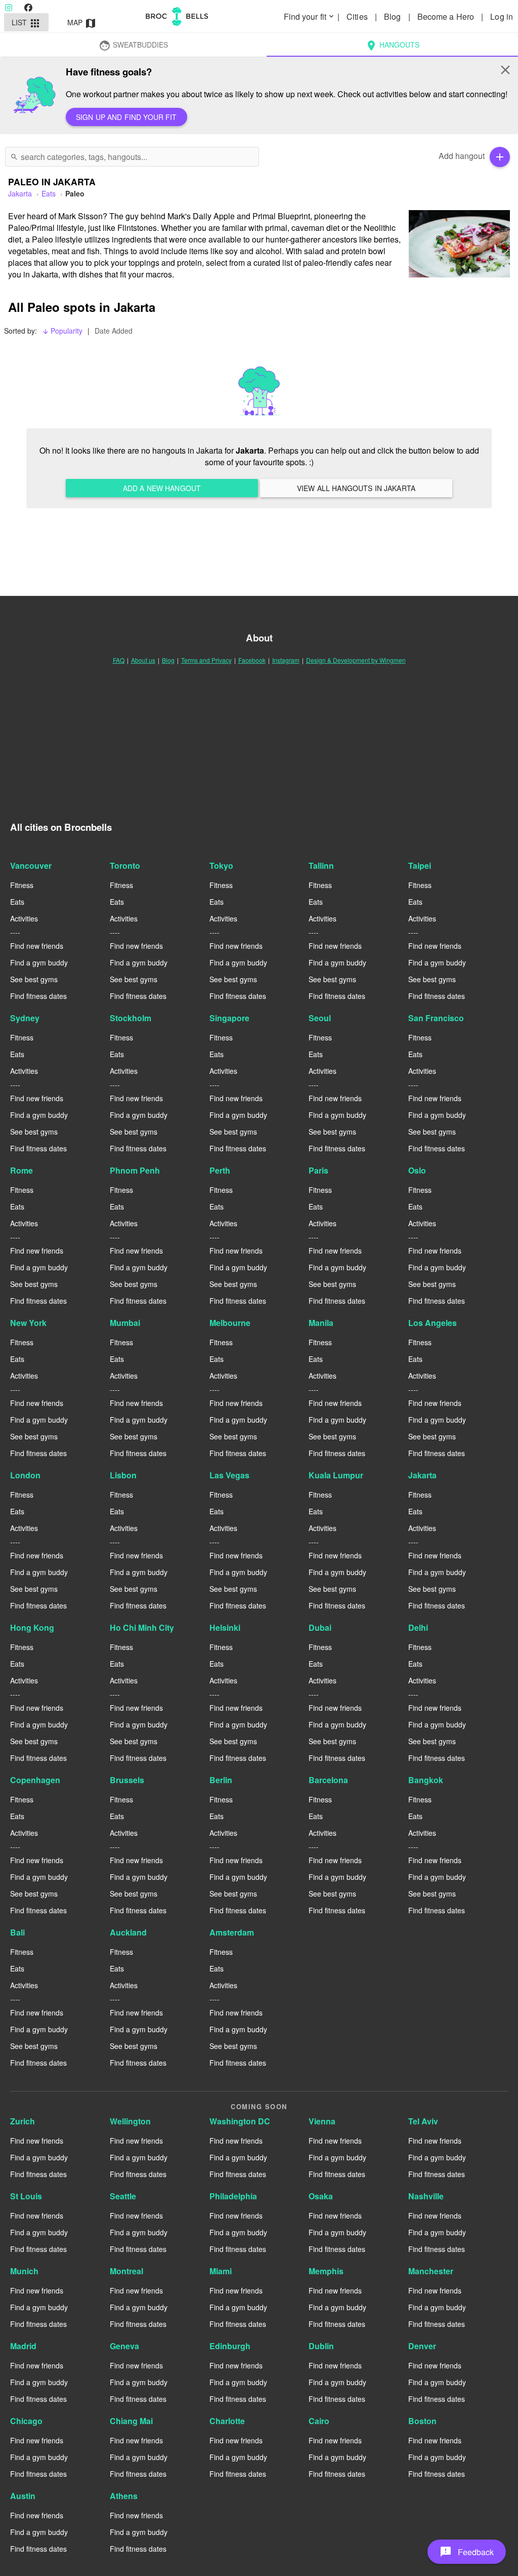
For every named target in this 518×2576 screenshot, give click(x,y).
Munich (24, 2271)
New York (28, 1323)
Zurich (23, 2121)
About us (143, 660)
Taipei (420, 866)
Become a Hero (447, 16)
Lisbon (123, 1475)
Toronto (125, 866)
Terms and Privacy (206, 660)
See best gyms (34, 979)
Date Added (114, 331)
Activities (24, 918)
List (27, 23)
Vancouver (31, 866)
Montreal (126, 2271)
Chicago (26, 2421)
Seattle (123, 2196)
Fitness (22, 885)
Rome (21, 1170)
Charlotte (227, 2421)
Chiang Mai (131, 2421)
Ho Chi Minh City (142, 1627)
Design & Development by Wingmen (356, 660)
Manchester (431, 2271)
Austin (23, 2496)
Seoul (320, 1018)
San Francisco (436, 1018)
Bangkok (426, 1780)
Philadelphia (233, 2196)
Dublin (321, 2346)
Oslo (417, 1170)
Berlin (221, 1780)
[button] (467, 2552)
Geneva (124, 2346)
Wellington (130, 2121)
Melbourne (230, 1323)
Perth (220, 1170)
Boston (422, 2421)
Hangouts (392, 46)
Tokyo (221, 866)
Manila (321, 1323)
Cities (358, 16)
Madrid (23, 2346)
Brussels (127, 1780)
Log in (502, 16)
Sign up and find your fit (126, 117)
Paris (318, 1170)
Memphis (326, 2271)
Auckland (128, 1932)
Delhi (418, 1627)
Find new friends (37, 946)
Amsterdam (232, 1932)
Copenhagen (35, 1780)
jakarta (20, 193)
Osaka (321, 2196)
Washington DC (240, 2121)
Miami (221, 2271)
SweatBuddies (133, 46)
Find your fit (310, 16)
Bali (17, 1932)
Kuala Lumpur (336, 1475)
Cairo (319, 2421)
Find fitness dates (38, 996)
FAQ (119, 660)
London (25, 1475)
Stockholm (131, 1018)
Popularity (62, 331)
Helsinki (225, 1627)
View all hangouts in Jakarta (356, 488)
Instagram (286, 660)
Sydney (25, 1018)
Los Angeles (433, 1323)
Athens (124, 2496)
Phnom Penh (135, 1170)
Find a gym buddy (39, 962)
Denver (422, 2346)
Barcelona (328, 1780)
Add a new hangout (162, 488)
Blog (394, 16)
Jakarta (422, 1475)
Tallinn (321, 866)
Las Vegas (229, 1475)
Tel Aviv (423, 2121)
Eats (49, 193)
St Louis (26, 2196)
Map (82, 23)
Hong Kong (32, 1627)
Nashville (426, 2196)
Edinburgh (230, 2346)
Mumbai (125, 1323)
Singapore (229, 1018)
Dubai (320, 1627)
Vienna (322, 2121)
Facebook (252, 660)
